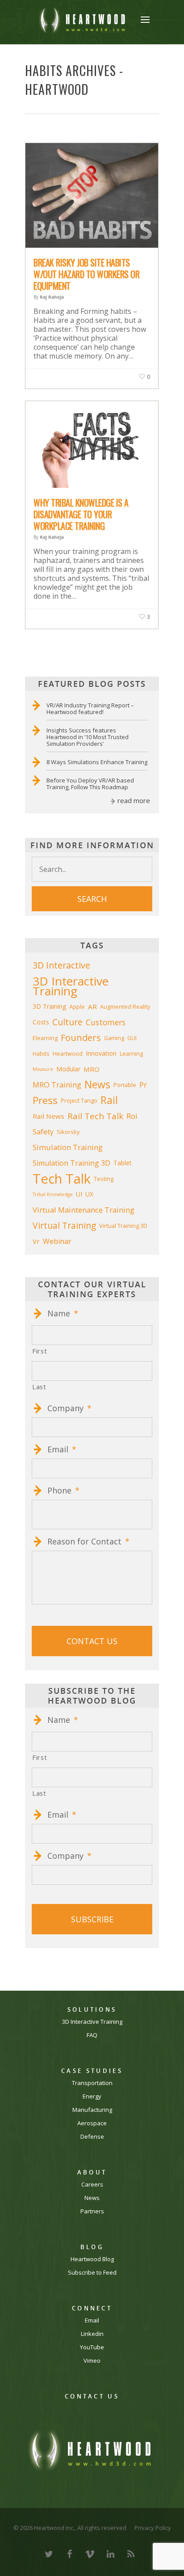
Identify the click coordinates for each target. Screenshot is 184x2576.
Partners (92, 2211)
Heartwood (68, 1053)
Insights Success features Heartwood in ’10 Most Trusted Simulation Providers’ (88, 737)
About (92, 2172)
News (92, 2198)
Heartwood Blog (92, 2259)
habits (41, 1053)
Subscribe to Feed (92, 2273)
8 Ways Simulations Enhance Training (97, 762)
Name (63, 1313)
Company (69, 1408)
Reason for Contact (88, 1542)
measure (43, 1069)
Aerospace (92, 2123)
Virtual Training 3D (123, 1226)
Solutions (92, 2010)
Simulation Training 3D (71, 1163)
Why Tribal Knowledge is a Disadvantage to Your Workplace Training (81, 514)
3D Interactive (61, 965)
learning (131, 1053)
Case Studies (92, 2071)
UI (79, 1194)
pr (143, 1085)
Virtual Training (64, 1225)
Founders (81, 1038)
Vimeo (92, 2361)
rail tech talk (95, 1116)
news (97, 1085)
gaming (114, 1038)
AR (92, 1007)
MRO (92, 1069)
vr (36, 1241)
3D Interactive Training (71, 986)
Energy (92, 2096)
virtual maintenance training (84, 1210)
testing (104, 1179)
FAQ (92, 2035)
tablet (123, 1163)
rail (109, 1100)
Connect (92, 2308)
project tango (79, 1100)
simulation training (68, 1147)
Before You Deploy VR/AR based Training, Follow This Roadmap (90, 784)
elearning (45, 1038)
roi (132, 1116)
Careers (92, 2185)
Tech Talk (62, 1179)
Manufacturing (92, 2110)
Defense (92, 2137)
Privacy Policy (153, 2528)
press (45, 1100)
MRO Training (57, 1085)
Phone (63, 1491)
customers (106, 1022)
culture (67, 1022)
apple (77, 1007)
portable (125, 1085)
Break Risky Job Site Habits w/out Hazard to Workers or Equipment (86, 274)
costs (41, 1022)
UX (89, 1194)
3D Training (49, 1006)
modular (68, 1069)
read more (134, 800)
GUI (132, 1038)
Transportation (92, 2083)
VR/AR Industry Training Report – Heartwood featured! (90, 709)
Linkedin (92, 2334)
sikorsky (68, 1132)
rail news (48, 1116)
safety (43, 1132)
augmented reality (125, 1007)
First (40, 1351)
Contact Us (92, 2396)
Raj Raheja (52, 297)
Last (39, 1387)
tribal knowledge (53, 1194)
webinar (57, 1241)
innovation (101, 1053)
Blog (92, 2247)
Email (62, 1449)
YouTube (92, 2347)
